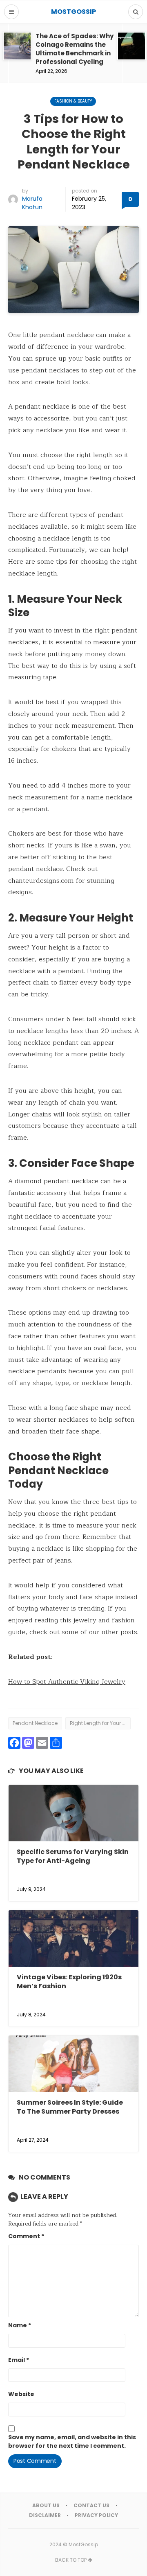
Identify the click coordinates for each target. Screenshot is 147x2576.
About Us (46, 2505)
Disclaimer (45, 2515)
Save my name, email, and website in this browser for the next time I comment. (72, 2441)
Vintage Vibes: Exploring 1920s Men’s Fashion (69, 1982)
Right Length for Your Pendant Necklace (100, 1723)
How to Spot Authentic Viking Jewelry (67, 1682)
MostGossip (83, 2544)
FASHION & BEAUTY (73, 101)
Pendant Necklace (35, 1723)
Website (21, 2394)
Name (20, 2325)
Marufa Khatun (32, 203)
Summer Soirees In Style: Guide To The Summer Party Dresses (70, 2107)
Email (19, 2360)
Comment (26, 2236)
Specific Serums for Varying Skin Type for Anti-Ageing (73, 1856)
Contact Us (91, 2505)
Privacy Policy (96, 2515)
